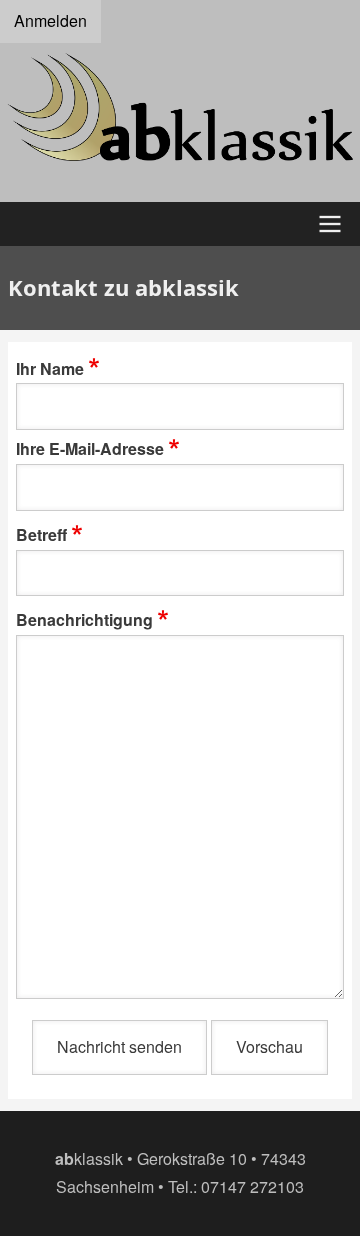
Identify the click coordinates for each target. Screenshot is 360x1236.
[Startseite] (180, 107)
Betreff (41, 534)
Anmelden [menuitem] (50, 20)
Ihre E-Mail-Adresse (90, 448)
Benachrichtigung (84, 619)
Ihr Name (50, 368)
